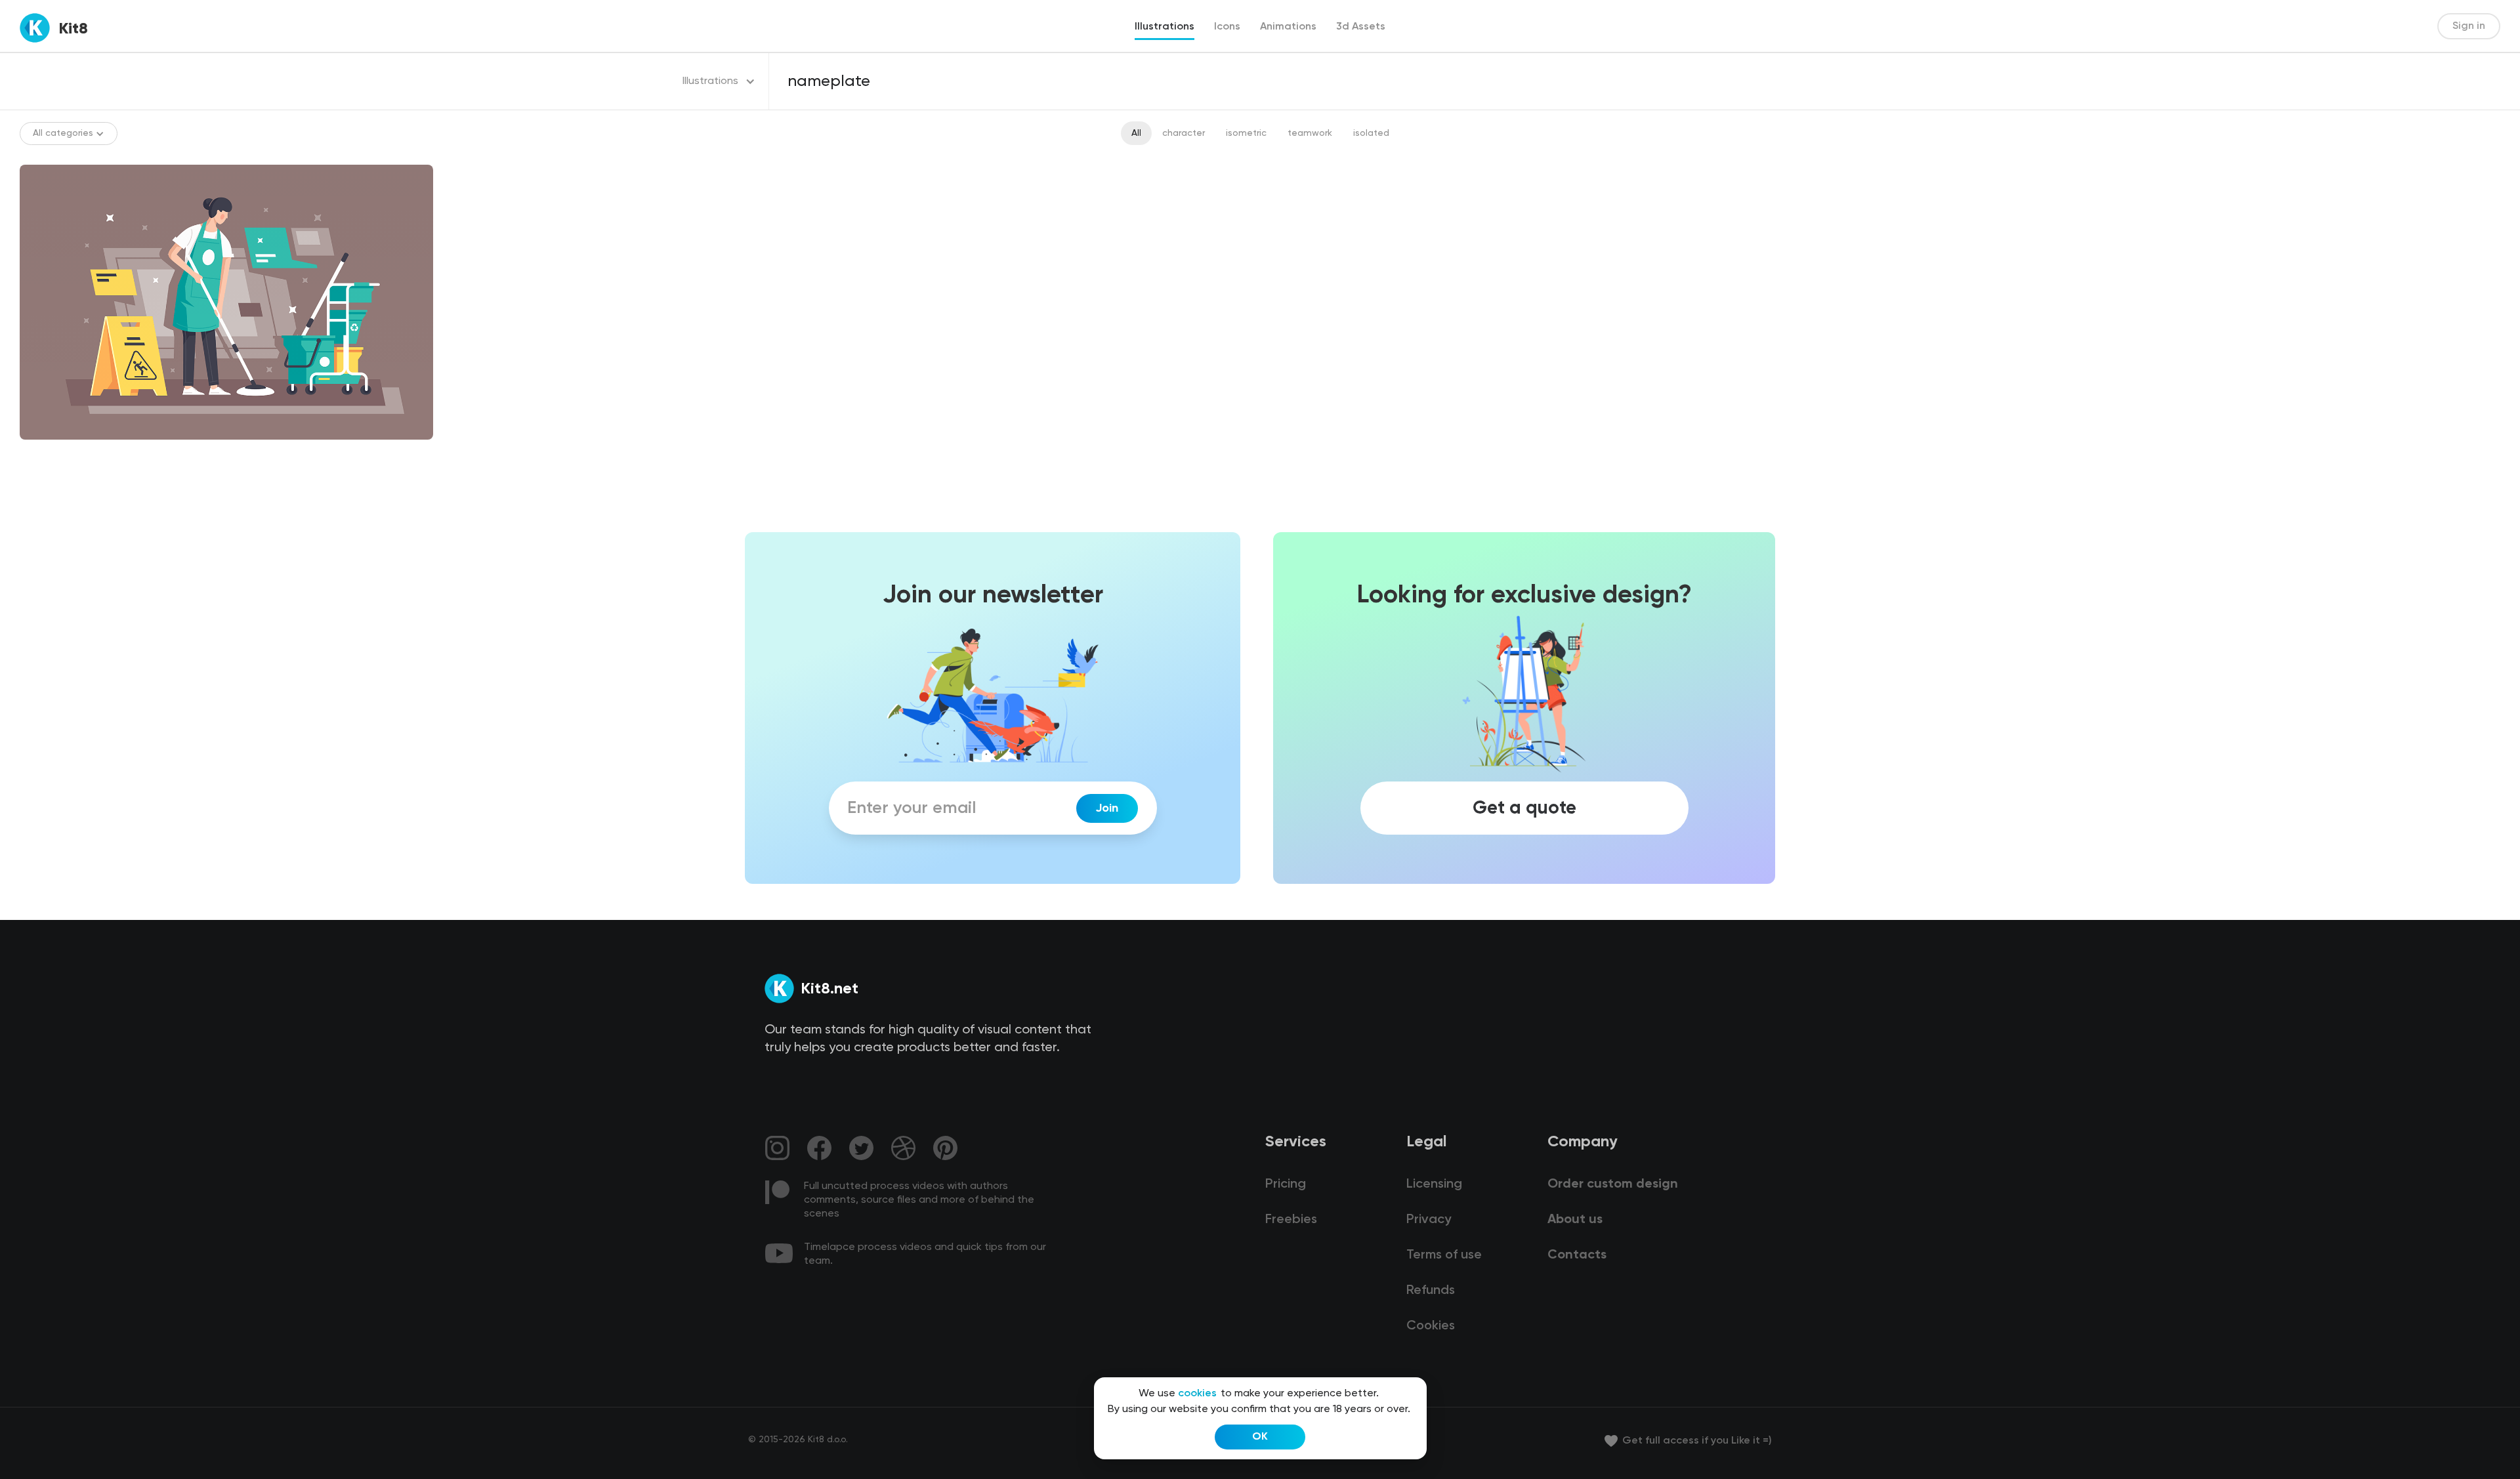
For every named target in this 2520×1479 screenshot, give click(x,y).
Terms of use (1444, 1255)
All (1136, 133)
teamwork (1310, 133)
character (1184, 133)
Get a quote (1524, 808)
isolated (1371, 133)
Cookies (1431, 1326)
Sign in (2469, 26)
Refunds (1431, 1291)
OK (1260, 1437)
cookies (1197, 1394)
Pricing (1286, 1184)
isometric (1246, 133)
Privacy (1429, 1220)
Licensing (1434, 1184)
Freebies (1291, 1220)
